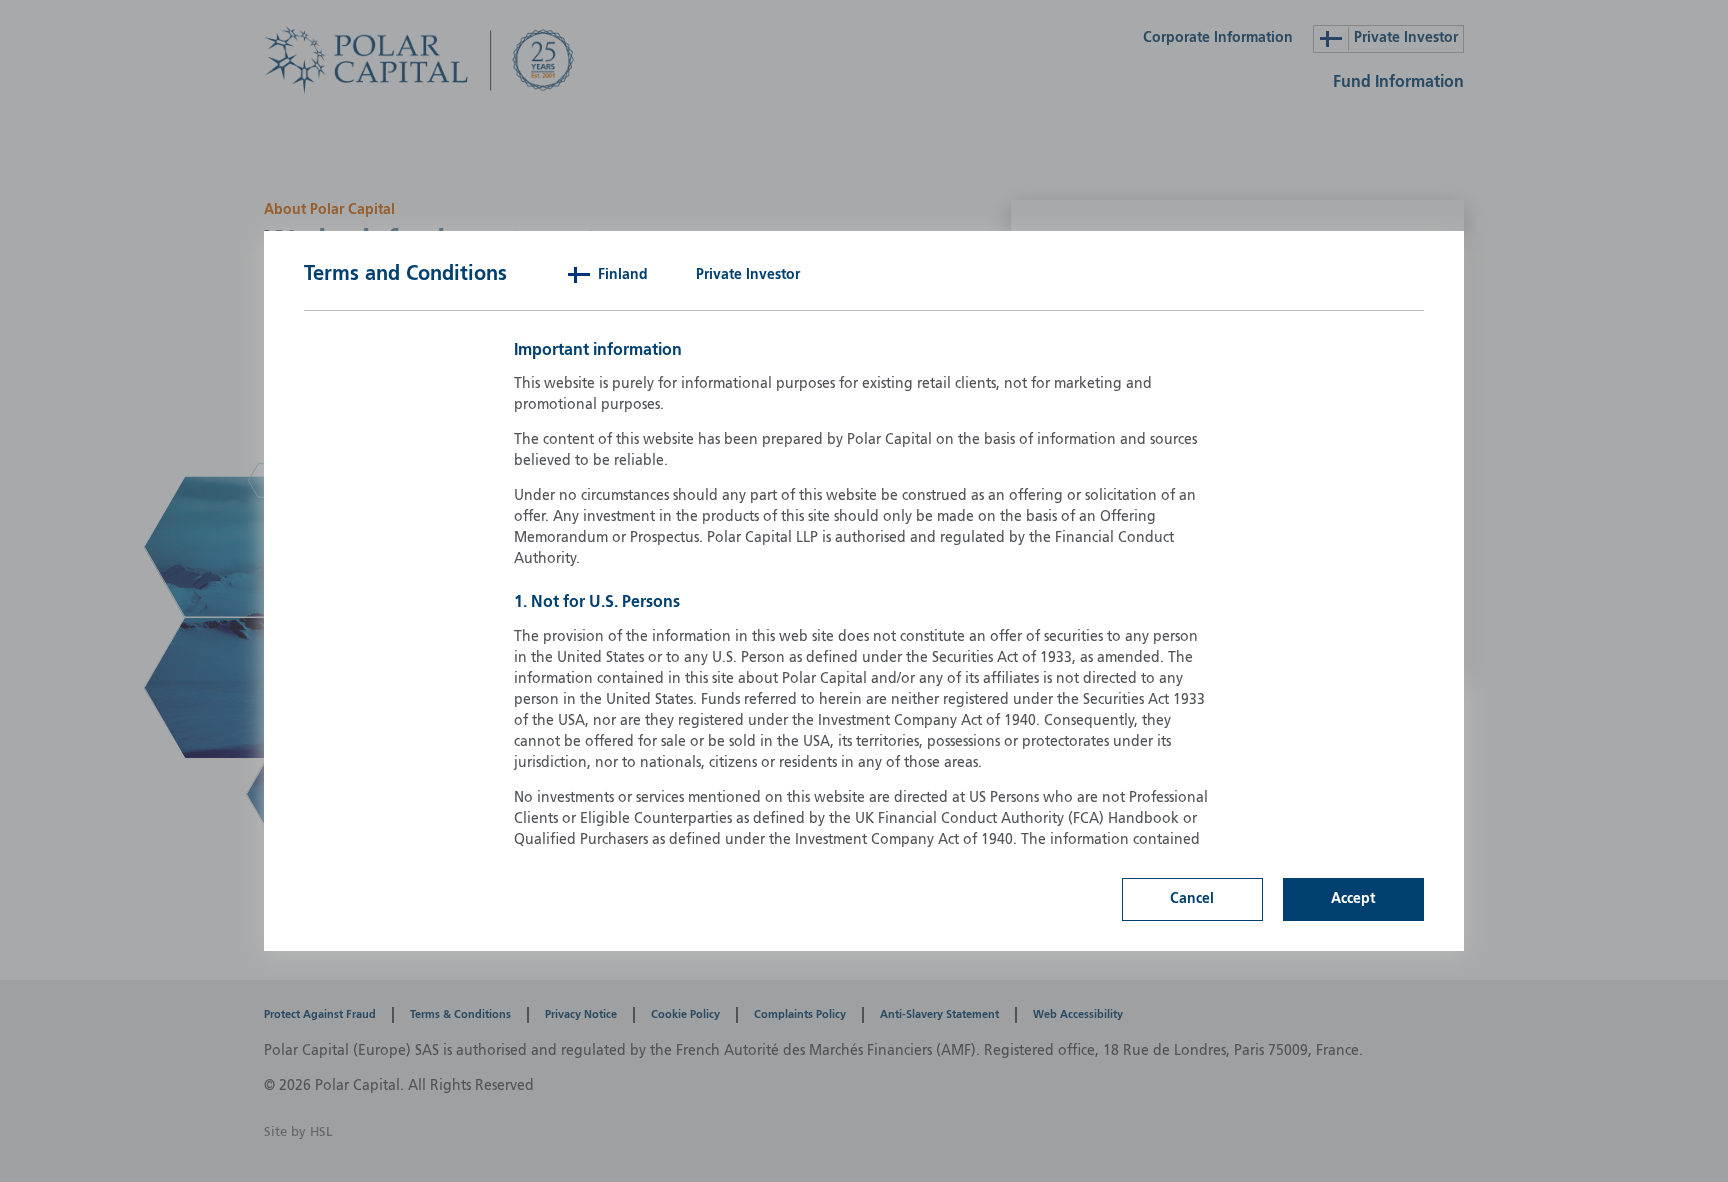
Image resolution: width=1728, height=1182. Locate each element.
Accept (1353, 899)
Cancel (1192, 899)
